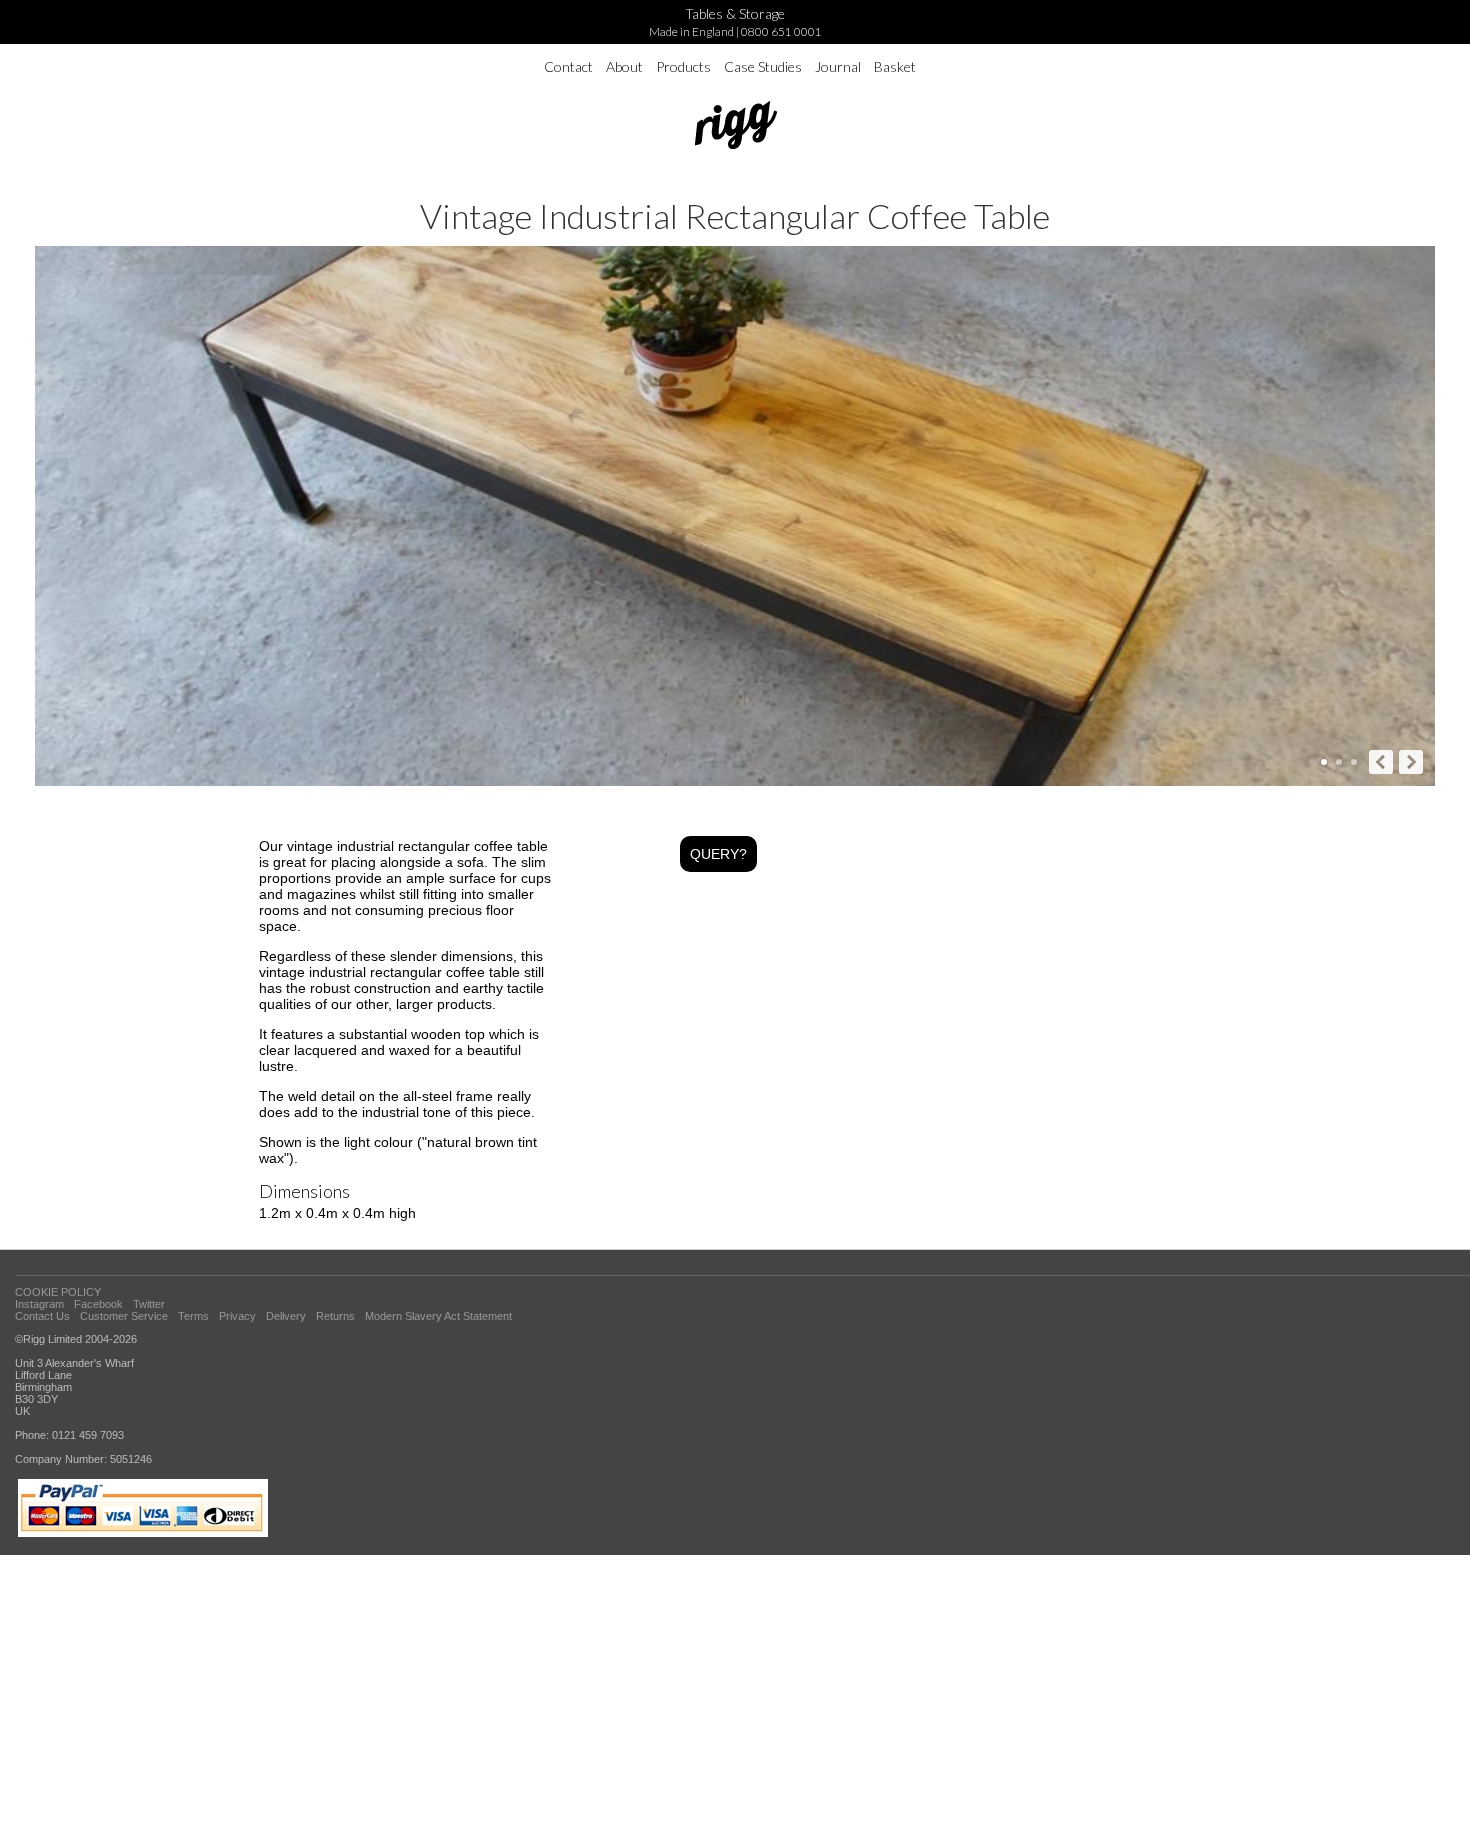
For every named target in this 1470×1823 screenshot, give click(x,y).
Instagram (39, 1304)
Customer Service (124, 1316)
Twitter (149, 1304)
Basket (895, 66)
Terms (193, 1316)
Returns (335, 1316)
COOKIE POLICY (58, 1292)
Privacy (237, 1316)
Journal (838, 66)
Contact (568, 66)
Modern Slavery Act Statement (438, 1316)
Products (683, 66)
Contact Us (42, 1316)
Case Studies (763, 66)
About (624, 66)
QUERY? (718, 854)
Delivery (286, 1316)
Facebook (98, 1304)
